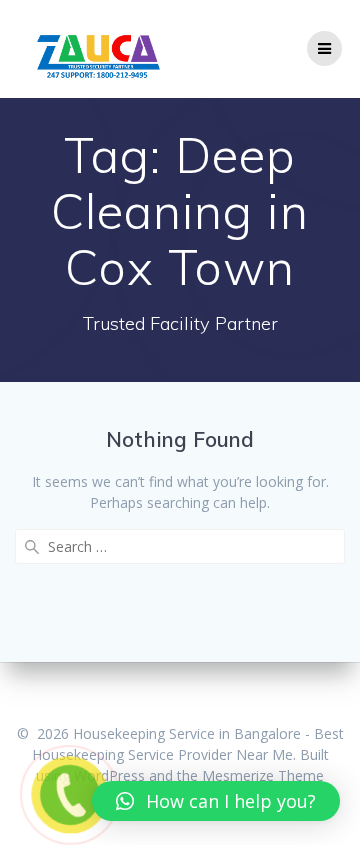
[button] (216, 801)
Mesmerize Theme (263, 775)
